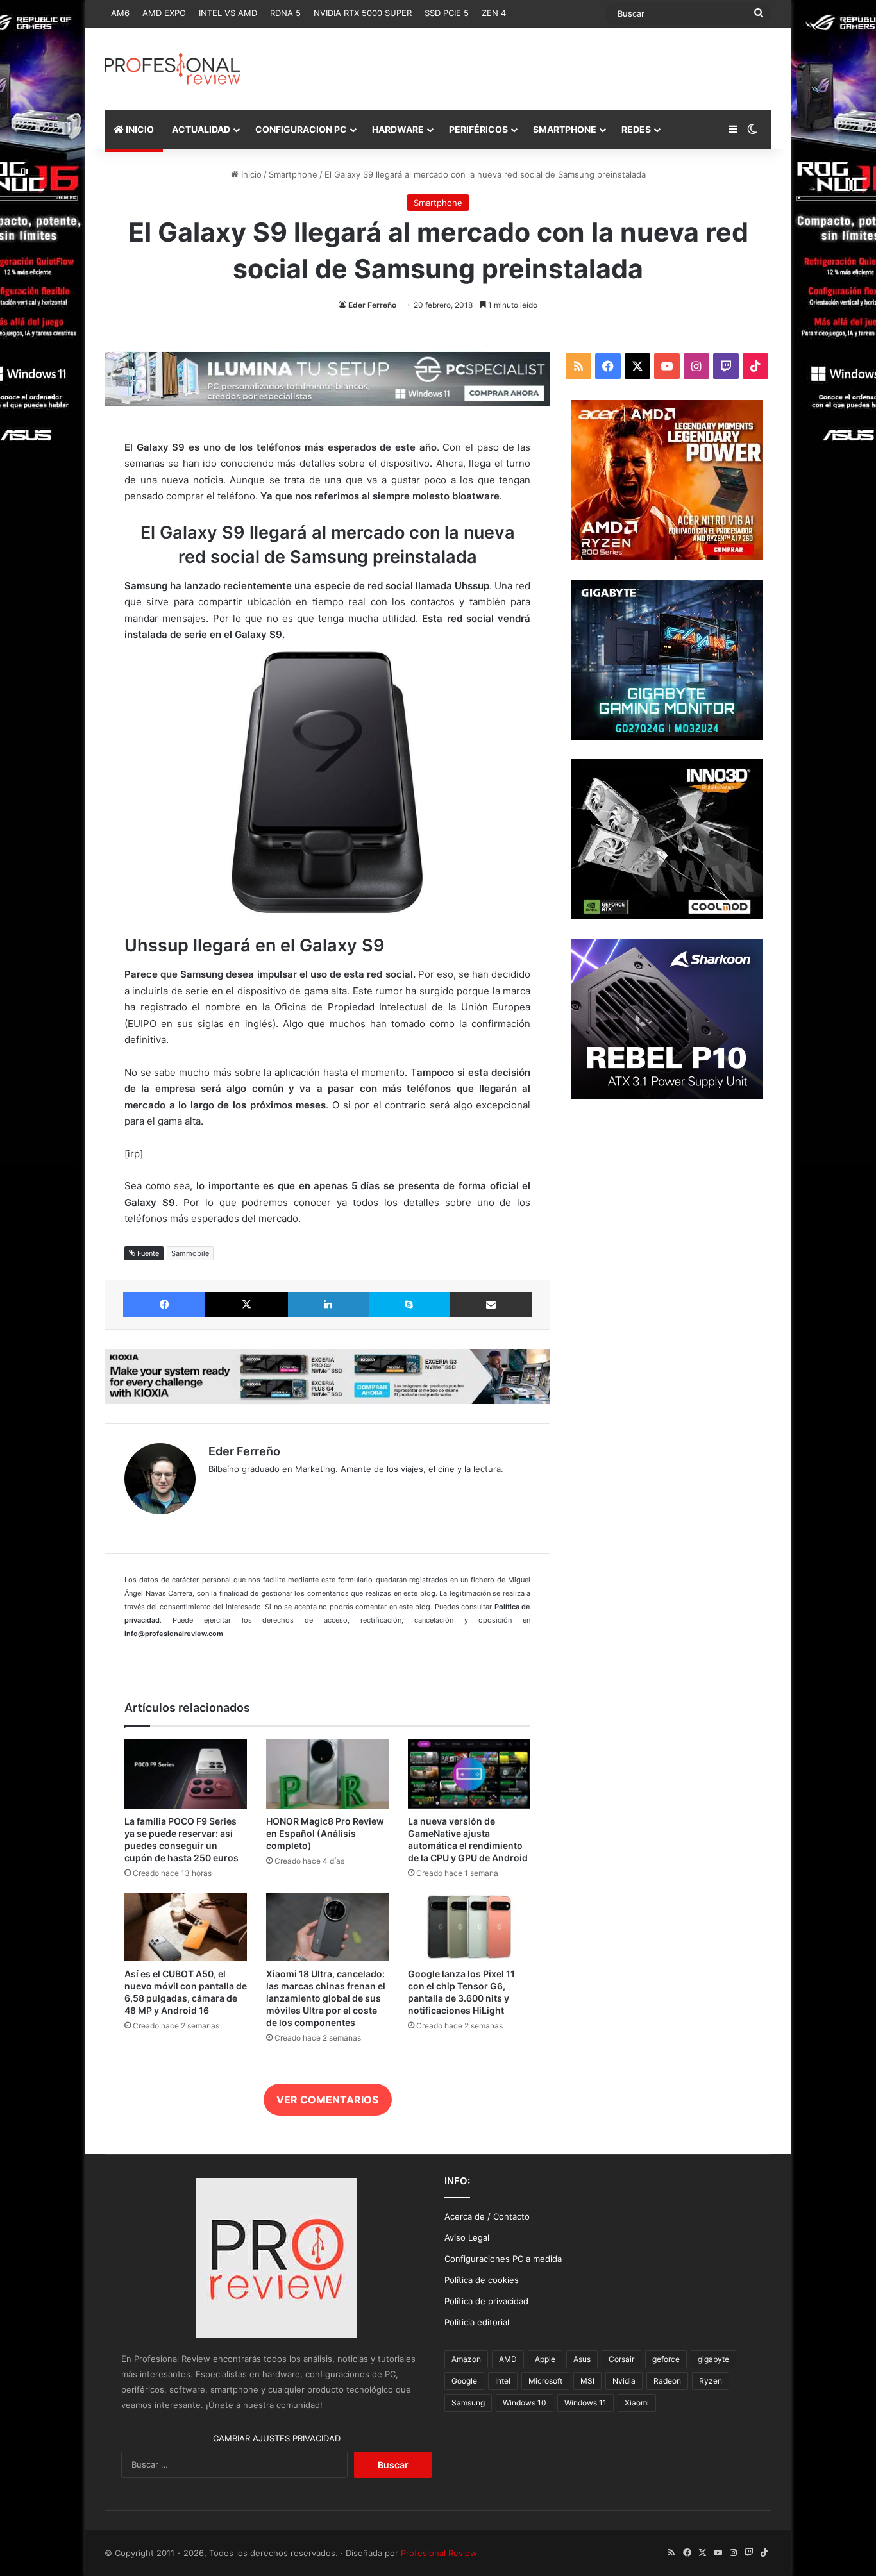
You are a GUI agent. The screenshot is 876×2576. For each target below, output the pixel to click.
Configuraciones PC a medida (503, 2259)
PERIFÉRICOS (478, 129)
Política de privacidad (486, 2301)
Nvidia (624, 2381)
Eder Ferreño (372, 305)
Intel (503, 2381)
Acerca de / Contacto (487, 2216)
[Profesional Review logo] (172, 69)
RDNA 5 (285, 13)
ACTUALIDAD (201, 129)
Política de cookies (482, 2280)
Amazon (466, 2359)
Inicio (250, 174)
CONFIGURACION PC (301, 129)
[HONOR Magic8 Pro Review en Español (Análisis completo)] (327, 1774)
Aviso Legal (467, 2237)
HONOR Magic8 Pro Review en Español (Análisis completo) (325, 1833)
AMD (508, 2359)
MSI (587, 2381)
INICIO (139, 129)
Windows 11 (585, 2403)
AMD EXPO (164, 13)
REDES (636, 129)
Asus (582, 2359)
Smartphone (293, 174)
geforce (666, 2359)
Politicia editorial (477, 2322)
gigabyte (713, 2359)
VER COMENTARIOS (327, 2100)
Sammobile (190, 1253)
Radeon (667, 2381)
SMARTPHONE (565, 129)
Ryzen (711, 2381)
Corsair (621, 2359)
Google (464, 2381)
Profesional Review (439, 2553)
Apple (545, 2359)
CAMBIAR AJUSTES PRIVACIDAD (277, 2438)
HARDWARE (398, 129)
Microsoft (545, 2381)
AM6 (120, 13)
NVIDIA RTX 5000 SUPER (363, 13)
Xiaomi (637, 2403)
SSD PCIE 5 (447, 13)
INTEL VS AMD (228, 13)
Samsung (468, 2403)
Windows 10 (525, 2403)
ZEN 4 (494, 13)
